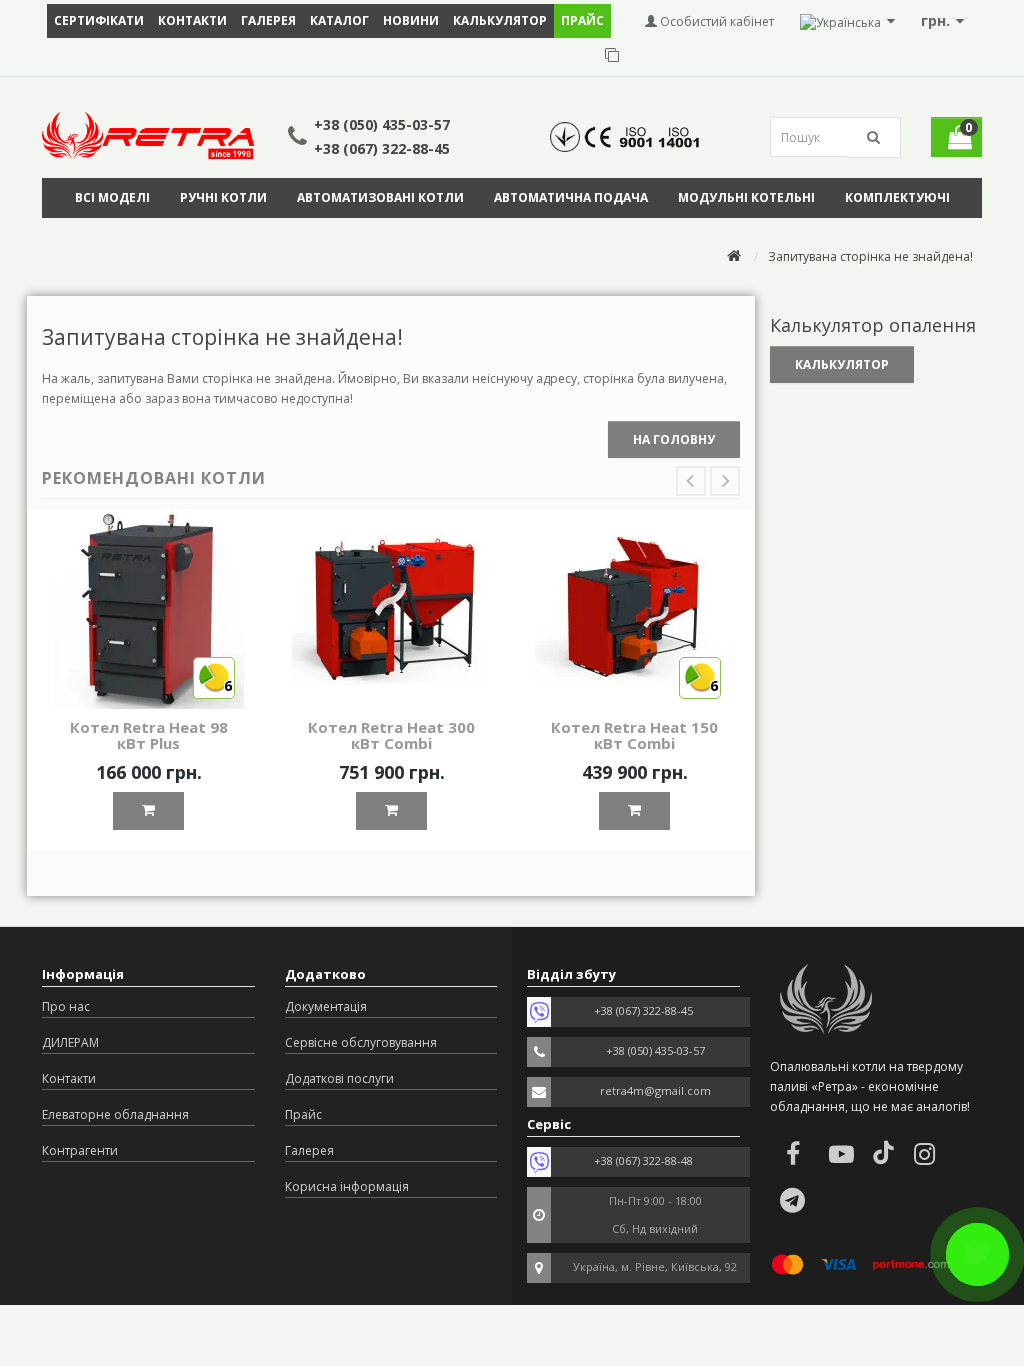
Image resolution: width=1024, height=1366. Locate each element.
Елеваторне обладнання (115, 1114)
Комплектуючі (897, 197)
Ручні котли (223, 197)
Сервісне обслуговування (361, 1042)
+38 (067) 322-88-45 (382, 148)
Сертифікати (99, 20)
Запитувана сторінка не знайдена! (870, 256)
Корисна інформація (347, 1186)
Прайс (303, 1114)
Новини (411, 20)
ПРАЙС (582, 20)
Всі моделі (112, 197)
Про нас (66, 1006)
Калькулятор (500, 20)
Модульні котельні (746, 197)
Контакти (192, 20)
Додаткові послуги (339, 1078)
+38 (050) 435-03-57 (382, 124)
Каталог (339, 20)
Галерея (268, 20)
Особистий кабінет (715, 21)
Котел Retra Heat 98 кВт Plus (149, 735)
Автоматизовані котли (380, 197)
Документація (326, 1006)
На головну (674, 439)
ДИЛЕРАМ (70, 1042)
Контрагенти (80, 1150)
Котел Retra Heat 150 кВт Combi (634, 735)
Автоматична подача (571, 197)
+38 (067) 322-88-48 (643, 1160)
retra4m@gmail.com (655, 1090)
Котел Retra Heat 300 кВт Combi (391, 735)
